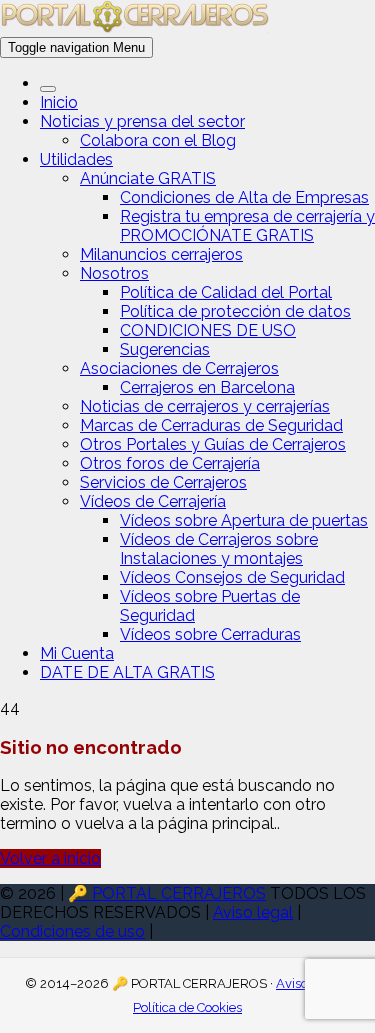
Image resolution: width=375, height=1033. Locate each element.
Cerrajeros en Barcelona (207, 387)
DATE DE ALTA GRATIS (127, 672)
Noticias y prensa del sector (142, 121)
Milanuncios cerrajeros (161, 254)
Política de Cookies (187, 1007)
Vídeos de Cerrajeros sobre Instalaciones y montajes (219, 549)
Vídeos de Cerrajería (153, 501)
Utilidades (76, 159)
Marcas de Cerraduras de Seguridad (211, 425)
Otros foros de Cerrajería (170, 463)
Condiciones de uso (72, 931)
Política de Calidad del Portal (226, 292)
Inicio (59, 102)
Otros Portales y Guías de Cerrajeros (213, 444)
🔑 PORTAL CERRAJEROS (167, 893)
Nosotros (114, 273)
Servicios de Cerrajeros (163, 482)
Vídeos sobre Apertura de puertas (244, 520)
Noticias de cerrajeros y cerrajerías (205, 406)
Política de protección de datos (235, 311)
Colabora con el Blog (158, 140)
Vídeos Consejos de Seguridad (232, 577)
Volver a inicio (50, 858)
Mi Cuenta (77, 653)
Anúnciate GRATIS (148, 178)
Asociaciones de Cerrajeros (179, 368)
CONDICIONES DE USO (208, 330)
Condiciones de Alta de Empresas (244, 197)
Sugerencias (165, 349)
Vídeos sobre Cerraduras (210, 634)
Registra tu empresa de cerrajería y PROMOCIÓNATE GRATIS (247, 226)
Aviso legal (253, 912)
